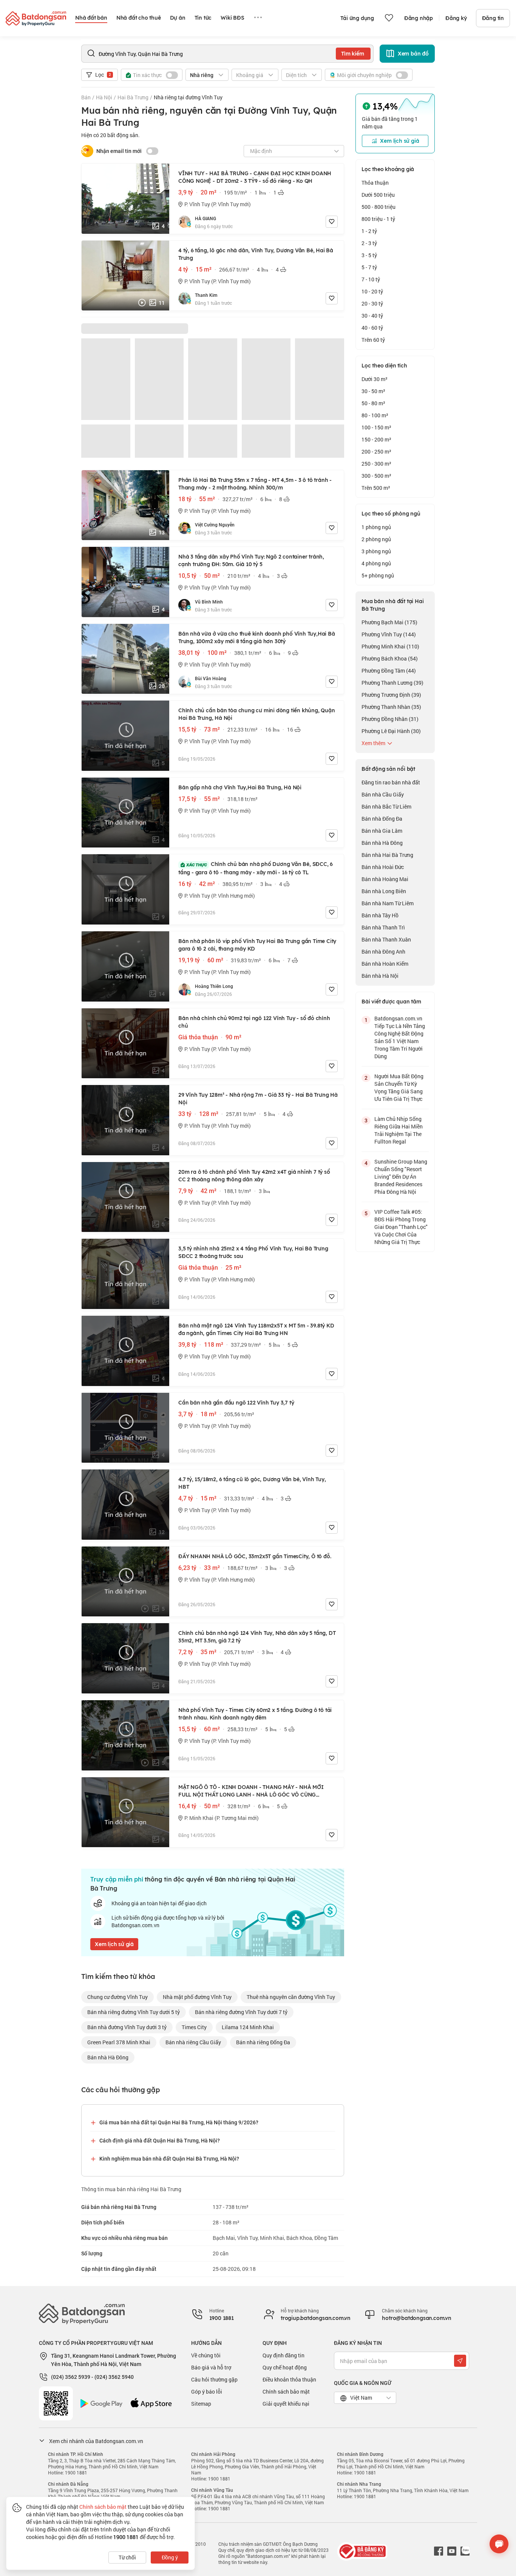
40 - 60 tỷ (372, 328)
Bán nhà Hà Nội (380, 976)
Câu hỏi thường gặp (214, 2379)
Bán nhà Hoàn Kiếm (385, 964)
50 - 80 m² (373, 403)
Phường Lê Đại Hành (391, 731)
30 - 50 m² (373, 391)
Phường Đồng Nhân (390, 719)
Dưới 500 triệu (378, 195)
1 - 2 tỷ (369, 231)
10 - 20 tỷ (372, 291)
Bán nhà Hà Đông (382, 843)
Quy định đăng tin (283, 2355)
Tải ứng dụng (357, 18)
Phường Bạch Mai (389, 622)
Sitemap (201, 2404)
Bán (86, 97)
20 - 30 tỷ (372, 303)
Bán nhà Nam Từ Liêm (388, 903)
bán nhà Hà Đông (108, 2057)
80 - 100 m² (375, 415)
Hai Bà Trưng (133, 97)
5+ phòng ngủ (378, 575)
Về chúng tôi (206, 2355)
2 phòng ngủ (376, 539)
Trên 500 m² (376, 488)
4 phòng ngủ (376, 563)
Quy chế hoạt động (285, 2367)
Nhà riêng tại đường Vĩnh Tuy (188, 97)
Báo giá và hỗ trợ (211, 2367)
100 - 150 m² (376, 427)
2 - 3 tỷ (369, 243)
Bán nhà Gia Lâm (382, 831)
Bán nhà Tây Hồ (380, 915)
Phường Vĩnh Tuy (389, 634)
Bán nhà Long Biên (384, 891)
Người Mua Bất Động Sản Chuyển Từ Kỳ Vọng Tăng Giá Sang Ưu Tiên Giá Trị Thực (399, 1087)
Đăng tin (493, 18)
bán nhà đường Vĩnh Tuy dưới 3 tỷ (127, 2027)
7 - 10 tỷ (371, 279)
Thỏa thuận (375, 183)
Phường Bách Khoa (390, 658)
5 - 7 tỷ (369, 267)
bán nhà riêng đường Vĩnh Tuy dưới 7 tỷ (241, 2012)
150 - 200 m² (376, 439)
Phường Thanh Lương (392, 683)
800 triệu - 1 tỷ (378, 219)
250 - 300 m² (376, 464)
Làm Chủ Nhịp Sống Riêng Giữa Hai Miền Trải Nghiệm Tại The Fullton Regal (399, 1130)
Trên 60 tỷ (373, 340)
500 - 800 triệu (379, 207)
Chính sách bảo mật (286, 2392)
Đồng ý (170, 2557)
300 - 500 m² (376, 476)
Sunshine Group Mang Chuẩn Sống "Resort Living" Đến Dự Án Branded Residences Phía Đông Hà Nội (401, 1177)
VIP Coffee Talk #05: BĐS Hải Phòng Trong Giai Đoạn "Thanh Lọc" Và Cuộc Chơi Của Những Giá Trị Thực (401, 1227)
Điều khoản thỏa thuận (289, 2379)
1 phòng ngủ (376, 527)
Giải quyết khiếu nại (286, 2404)
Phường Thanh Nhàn (391, 707)
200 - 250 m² (376, 451)
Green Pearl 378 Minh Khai (119, 2042)
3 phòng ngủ (376, 551)
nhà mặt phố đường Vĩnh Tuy (197, 1997)
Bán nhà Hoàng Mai (385, 879)
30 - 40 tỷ (372, 316)
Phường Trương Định (391, 695)
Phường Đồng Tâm (389, 671)
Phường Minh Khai (390, 646)
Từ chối (127, 2557)
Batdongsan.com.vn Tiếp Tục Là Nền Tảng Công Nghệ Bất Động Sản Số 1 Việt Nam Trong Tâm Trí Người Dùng (400, 1037)
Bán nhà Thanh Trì (383, 927)
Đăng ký (456, 18)
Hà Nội (104, 97)
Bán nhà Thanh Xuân (386, 939)
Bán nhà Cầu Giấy (383, 794)
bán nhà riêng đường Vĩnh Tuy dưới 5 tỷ (134, 2012)
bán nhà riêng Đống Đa (263, 2042)
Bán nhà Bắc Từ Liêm (386, 806)
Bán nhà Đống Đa (382, 819)
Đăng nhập (419, 18)
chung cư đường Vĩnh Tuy (117, 1997)
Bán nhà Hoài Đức (383, 867)
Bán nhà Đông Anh (383, 952)
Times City (194, 2027)
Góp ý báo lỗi (207, 2392)
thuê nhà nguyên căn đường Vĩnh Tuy (291, 1997)
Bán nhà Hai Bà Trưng (387, 855)
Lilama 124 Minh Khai (248, 2027)
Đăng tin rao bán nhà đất (391, 782)
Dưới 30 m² (375, 379)
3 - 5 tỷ (369, 255)
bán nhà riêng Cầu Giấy (193, 2042)
